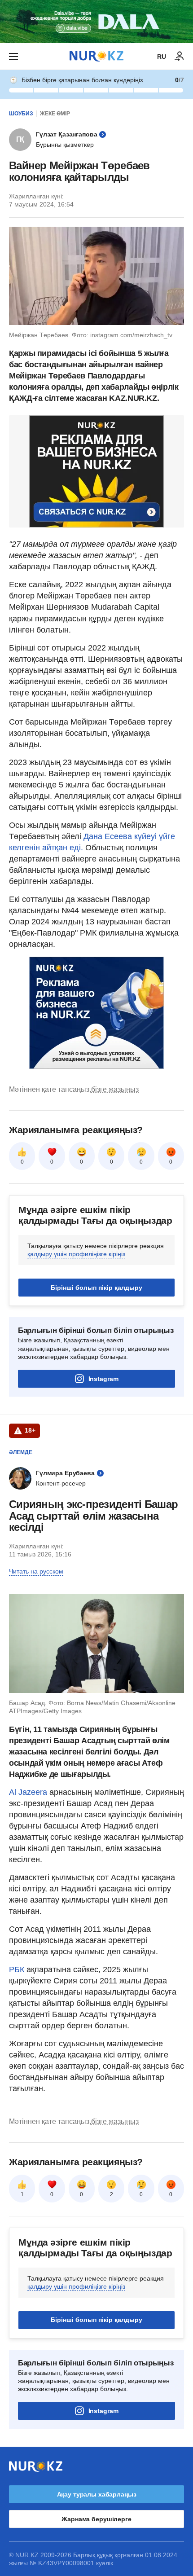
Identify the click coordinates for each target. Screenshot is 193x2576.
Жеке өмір (55, 114)
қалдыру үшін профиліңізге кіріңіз (76, 1254)
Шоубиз (21, 114)
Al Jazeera (28, 1792)
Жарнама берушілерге (96, 2519)
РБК (18, 1969)
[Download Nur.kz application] (96, 22)
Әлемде (21, 1452)
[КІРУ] (180, 57)
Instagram (103, 1379)
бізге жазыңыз (115, 1089)
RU (162, 57)
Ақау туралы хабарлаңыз (97, 2494)
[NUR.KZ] (96, 56)
